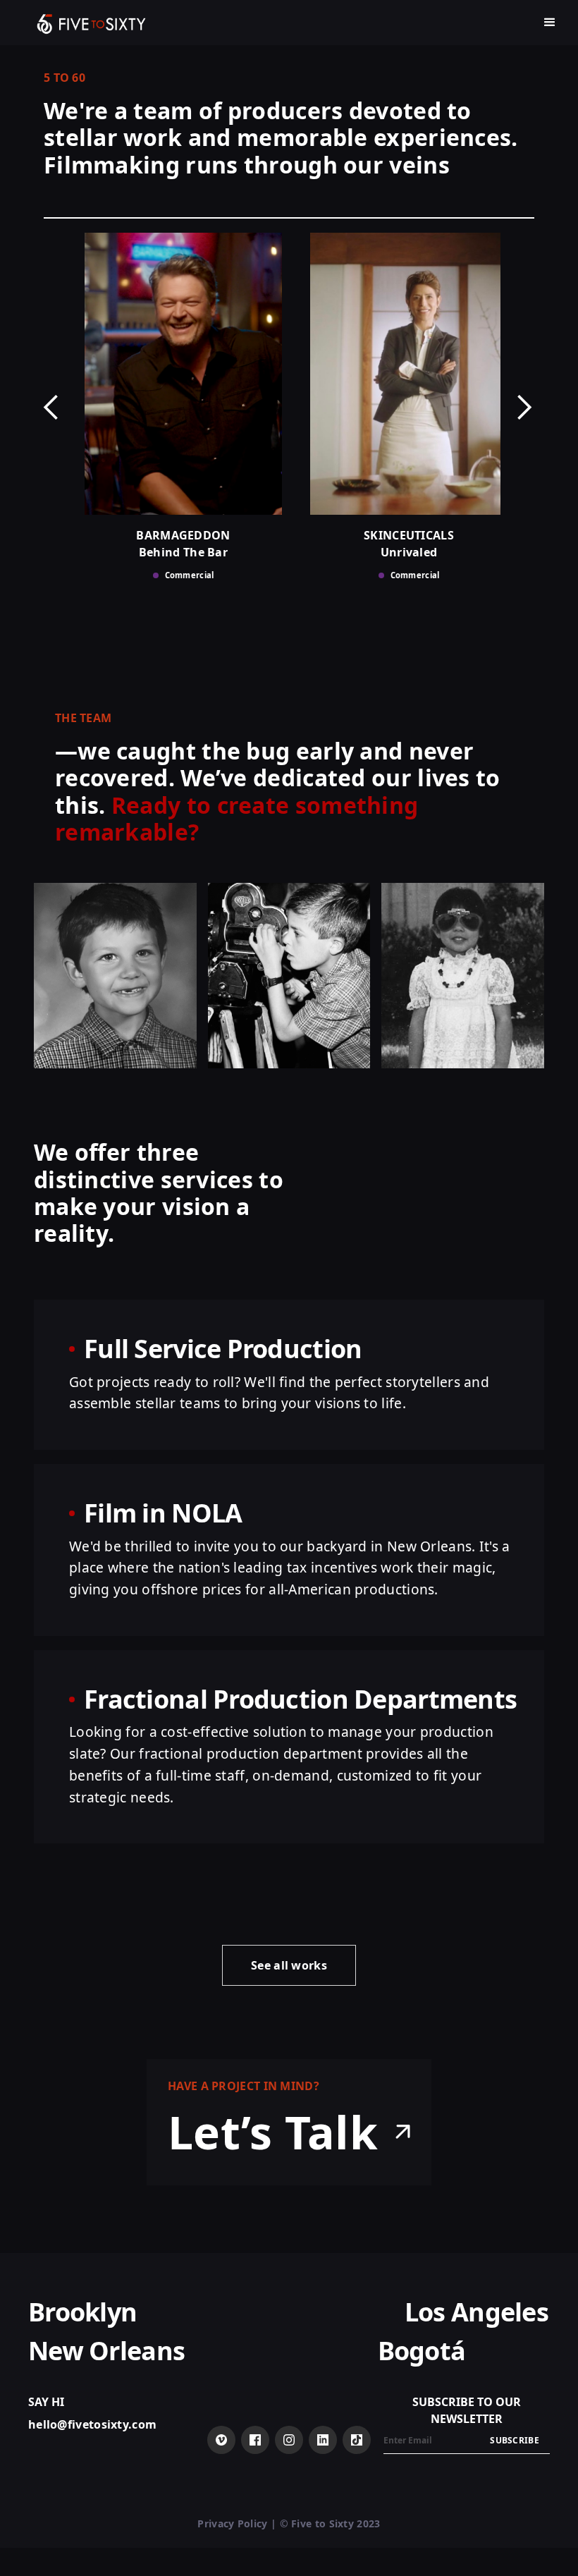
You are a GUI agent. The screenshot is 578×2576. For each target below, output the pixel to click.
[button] (550, 23)
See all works (289, 1965)
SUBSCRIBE (515, 2440)
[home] (92, 23)
